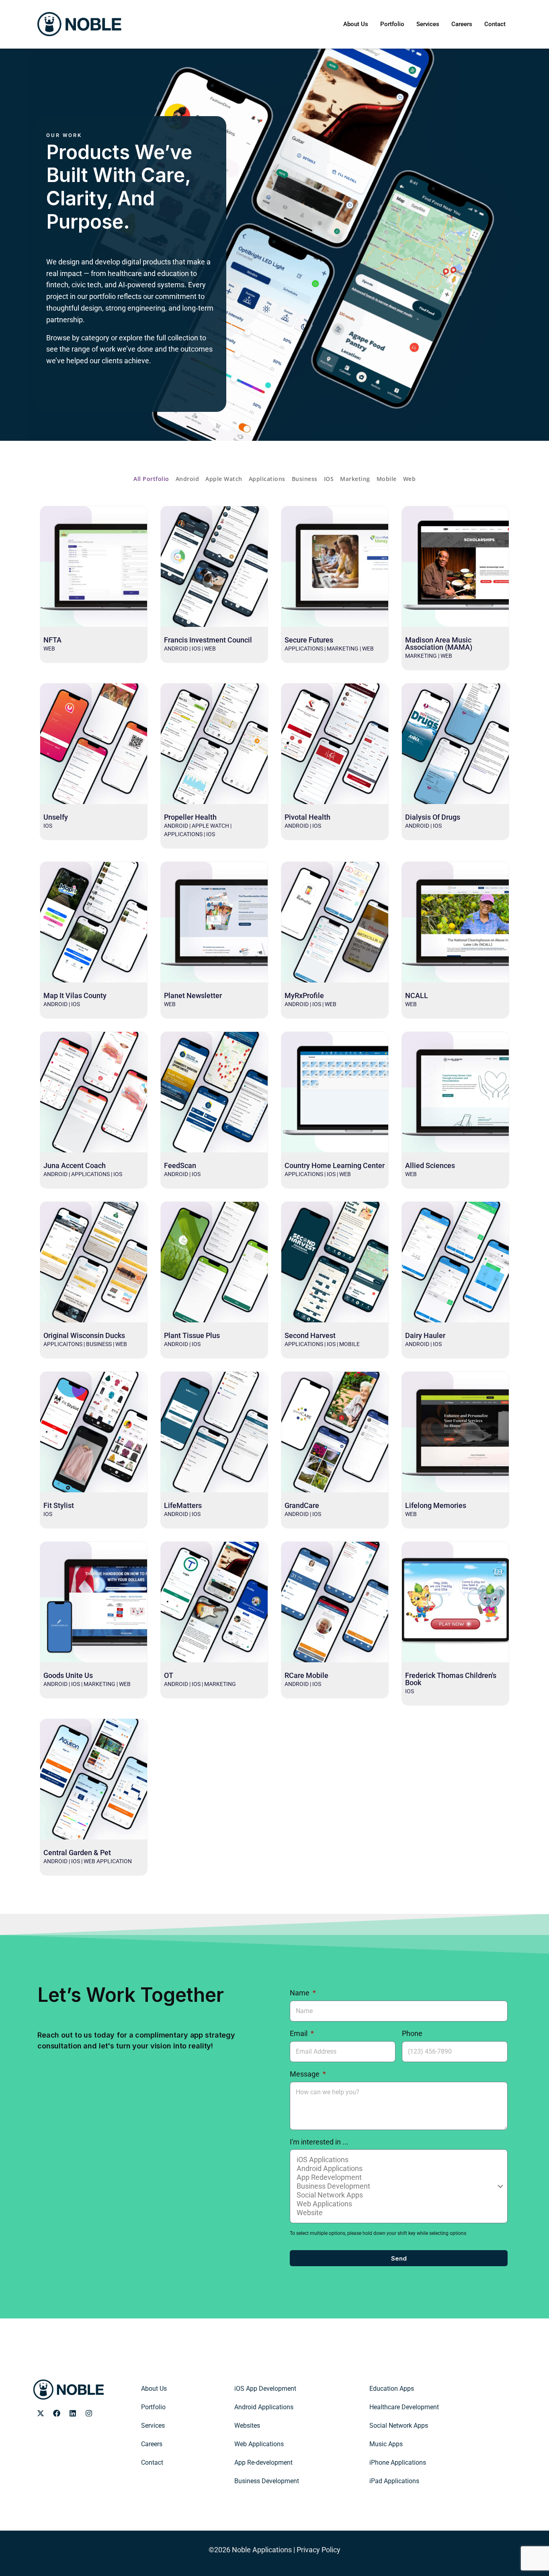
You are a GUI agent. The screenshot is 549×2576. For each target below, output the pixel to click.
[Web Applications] (397, 2204)
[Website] (397, 2213)
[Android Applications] (397, 2169)
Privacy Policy (319, 2550)
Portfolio (392, 24)
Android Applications (264, 2407)
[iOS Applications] (397, 2160)
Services (428, 24)
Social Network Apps (399, 2426)
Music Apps (386, 2444)
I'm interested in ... (319, 2142)
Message (305, 2074)
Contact (495, 24)
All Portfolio (151, 479)
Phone (412, 2033)
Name (300, 1993)
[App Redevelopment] (397, 2177)
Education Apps (392, 2389)
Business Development (267, 2481)
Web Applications (259, 2444)
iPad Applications (394, 2481)
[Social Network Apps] (397, 2195)
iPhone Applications (398, 2462)
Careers (462, 24)
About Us (356, 24)
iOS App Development (265, 2389)
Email (299, 2033)
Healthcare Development (404, 2407)
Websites (247, 2426)
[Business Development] (397, 2186)
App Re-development (263, 2462)
